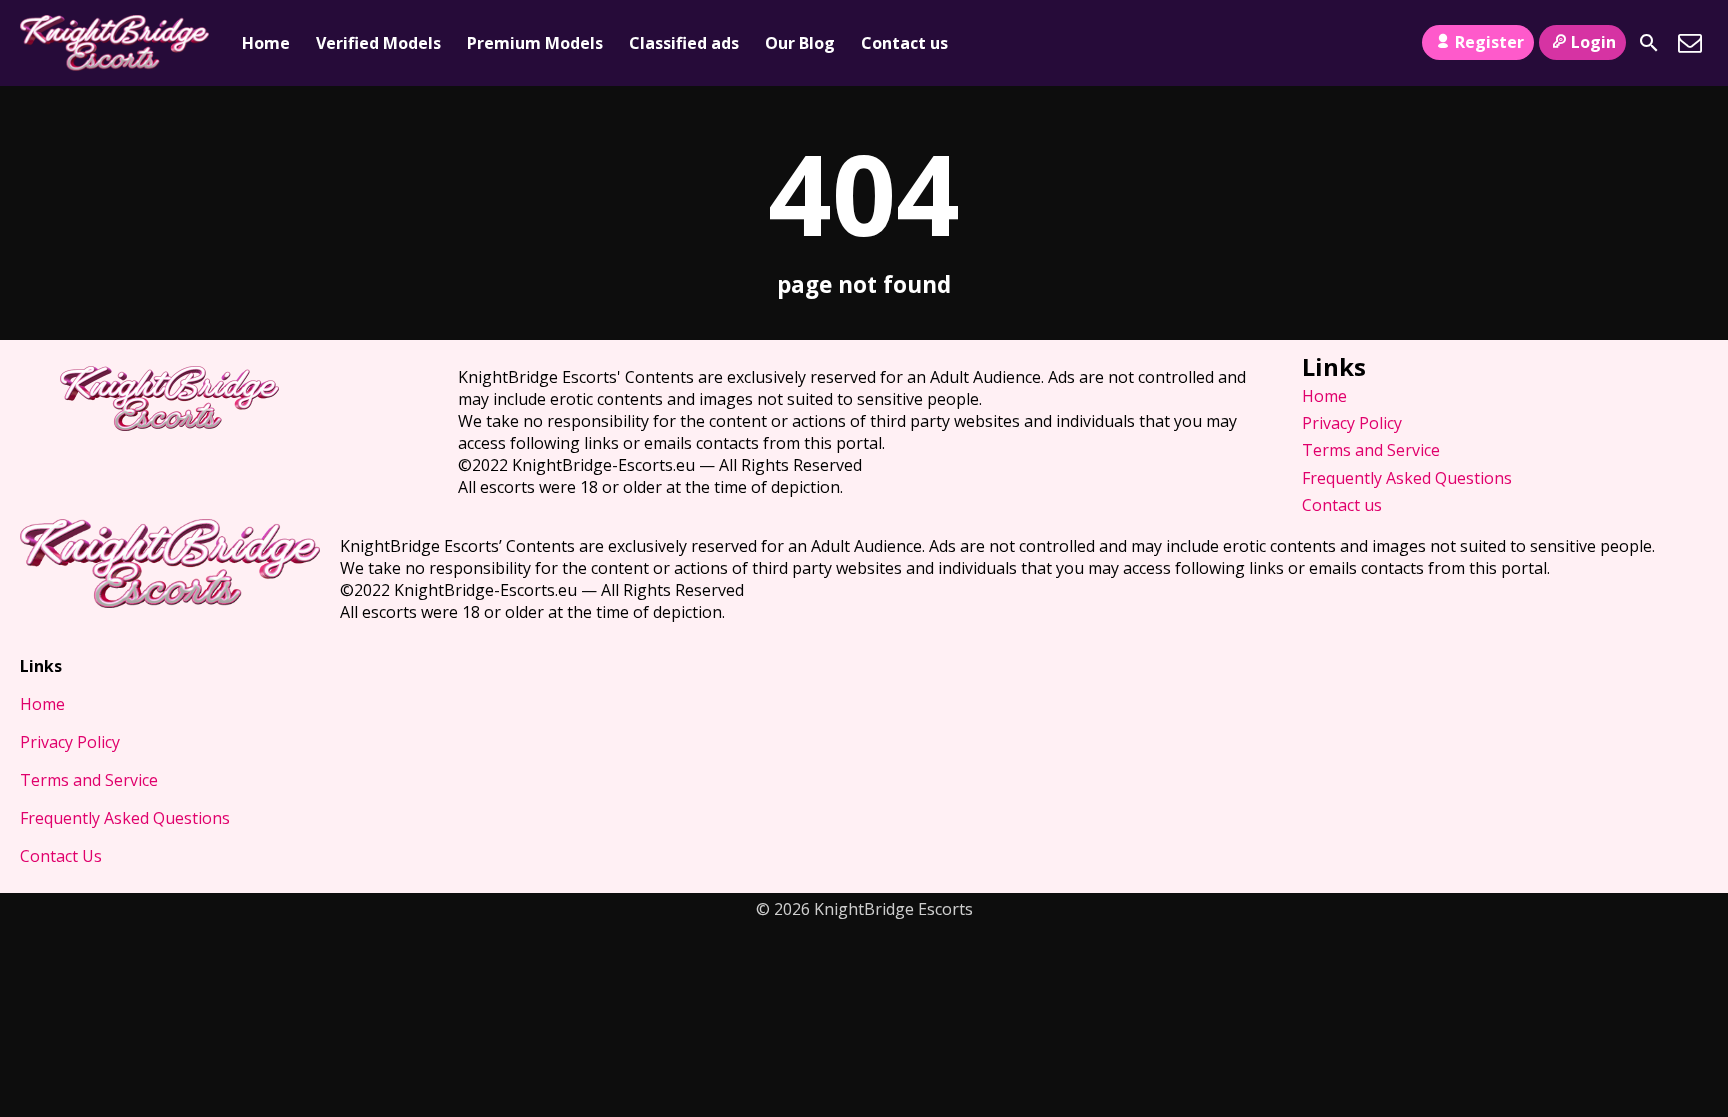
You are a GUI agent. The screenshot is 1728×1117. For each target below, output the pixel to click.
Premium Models (535, 43)
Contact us (904, 43)
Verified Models (378, 43)
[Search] (1649, 43)
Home (266, 43)
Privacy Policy (1352, 423)
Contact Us (61, 856)
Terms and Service (1371, 450)
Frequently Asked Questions (1407, 478)
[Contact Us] (1690, 43)
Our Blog (800, 43)
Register (1489, 42)
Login (1593, 42)
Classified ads (684, 43)
